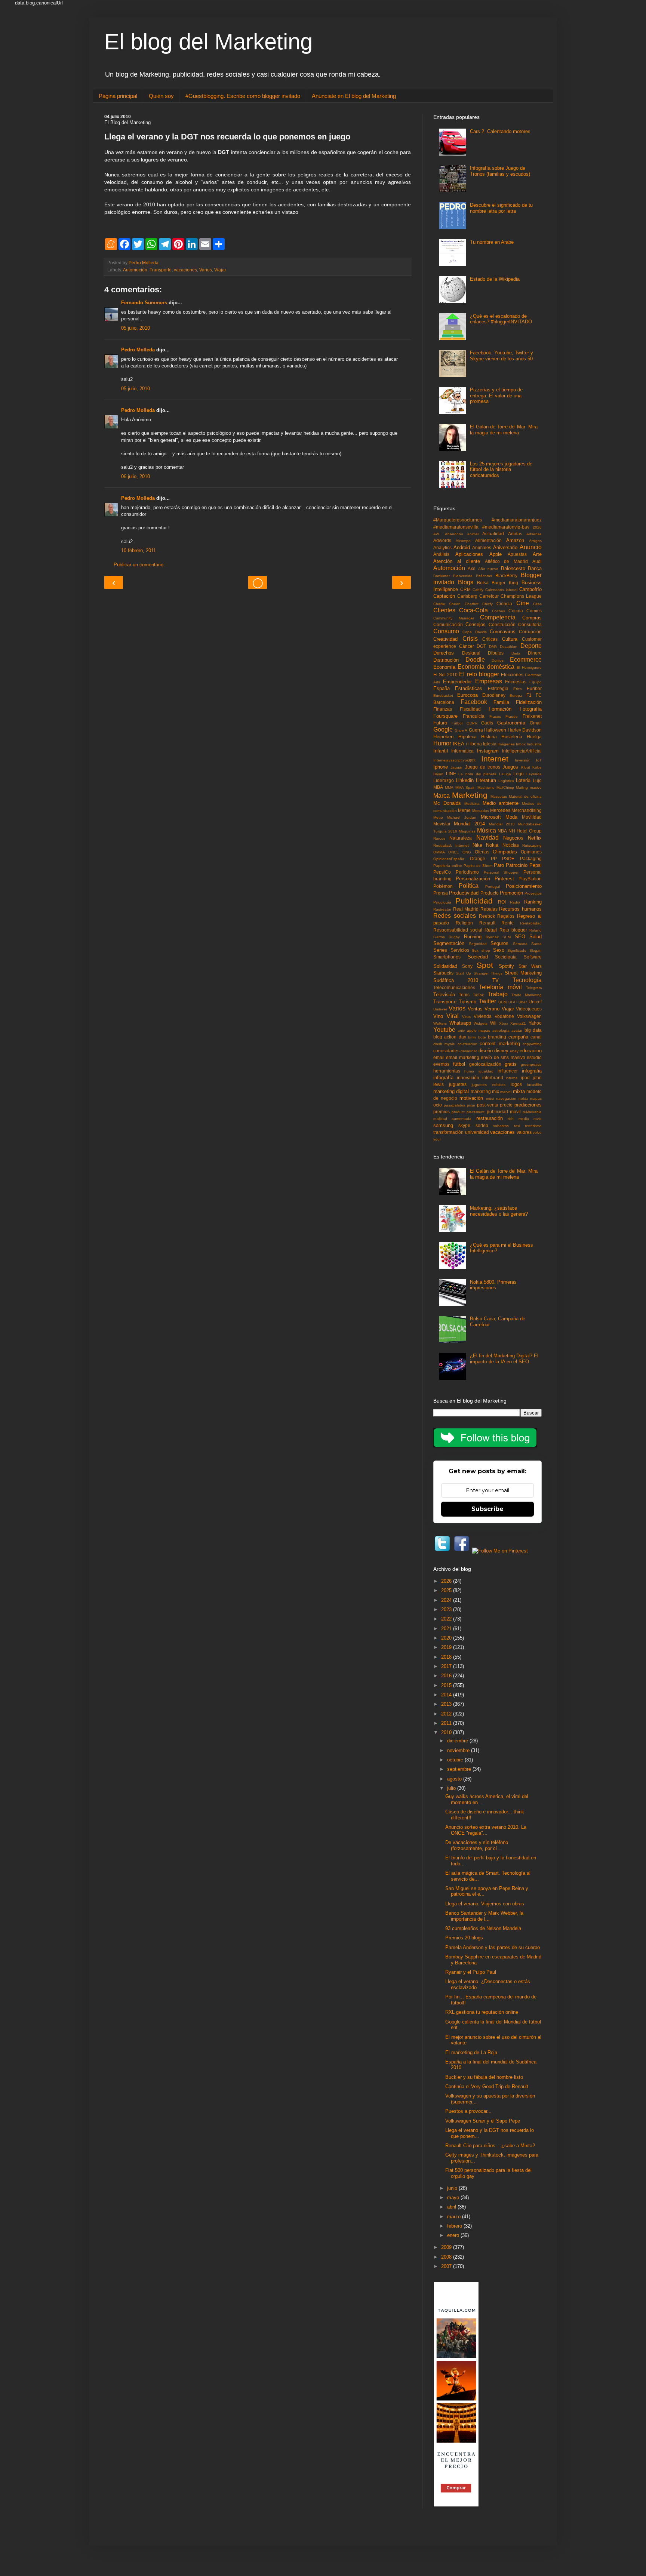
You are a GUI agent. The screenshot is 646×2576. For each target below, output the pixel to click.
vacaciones (185, 270)
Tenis (464, 995)
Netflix (535, 838)
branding (497, 1037)
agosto (455, 1779)
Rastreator (442, 909)
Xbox (504, 1023)
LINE (451, 774)
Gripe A (461, 730)
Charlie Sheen (447, 604)
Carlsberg (467, 596)
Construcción (502, 624)
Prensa (441, 893)
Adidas (515, 534)
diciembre (458, 1741)
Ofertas (482, 852)
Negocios (513, 838)
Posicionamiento (524, 886)
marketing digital (451, 1091)
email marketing (462, 1057)
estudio (534, 1057)
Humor (442, 743)
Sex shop (481, 950)
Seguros (499, 943)
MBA (438, 787)
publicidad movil (504, 1112)
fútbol (459, 1064)
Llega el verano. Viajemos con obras (485, 1904)
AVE (437, 534)
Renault (487, 923)
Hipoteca (467, 737)
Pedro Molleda (138, 350)
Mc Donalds (447, 803)
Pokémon (443, 886)
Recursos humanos (520, 909)
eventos (441, 1064)
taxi (517, 1126)
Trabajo (498, 994)
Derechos (444, 653)
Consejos (476, 624)
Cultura (510, 639)
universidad (477, 1132)
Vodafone (504, 1016)
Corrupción (530, 632)
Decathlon (509, 647)
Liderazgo (444, 780)
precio (506, 1105)
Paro (499, 865)
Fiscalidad (470, 709)
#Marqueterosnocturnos (458, 520)
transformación (448, 1132)
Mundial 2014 (469, 824)
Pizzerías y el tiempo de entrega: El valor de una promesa (496, 396)
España (442, 688)
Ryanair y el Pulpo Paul (471, 1972)
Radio (515, 902)
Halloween (495, 730)
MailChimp (505, 787)
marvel (506, 1092)
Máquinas (467, 831)
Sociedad (478, 957)
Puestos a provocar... (468, 2111)
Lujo (537, 780)
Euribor (534, 688)
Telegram (534, 988)
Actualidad (493, 534)
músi (490, 1098)
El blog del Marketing (208, 42)
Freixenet (532, 716)
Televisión (444, 995)
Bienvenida (463, 576)
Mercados (481, 811)
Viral (453, 1016)
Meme (464, 810)
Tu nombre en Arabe (492, 242)
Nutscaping (532, 845)
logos (516, 1084)
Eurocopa (467, 695)
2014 (447, 1695)
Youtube (444, 1030)
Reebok (487, 916)
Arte (537, 554)
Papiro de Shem (478, 866)
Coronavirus (503, 632)
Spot (485, 965)
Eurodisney (494, 695)
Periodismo (467, 872)
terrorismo (533, 1126)
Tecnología (527, 980)
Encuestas (516, 682)
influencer (508, 1071)
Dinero (535, 653)
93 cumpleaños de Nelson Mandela (483, 1928)
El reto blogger (479, 674)
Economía (444, 667)
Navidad (487, 838)
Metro (438, 817)
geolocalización (485, 1064)
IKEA (459, 744)
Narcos (439, 838)
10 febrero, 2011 (139, 550)
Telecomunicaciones (454, 987)
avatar (517, 1030)
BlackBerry (506, 575)
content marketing (500, 1044)
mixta (519, 1091)
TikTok (478, 995)
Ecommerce (526, 660)
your (437, 1139)
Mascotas (499, 796)
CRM (465, 589)
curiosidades (446, 1051)
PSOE (508, 858)
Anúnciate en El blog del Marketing (354, 96)
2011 (447, 1723)
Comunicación (448, 624)
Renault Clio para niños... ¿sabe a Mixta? (490, 2146)
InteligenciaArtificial (522, 751)
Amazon (515, 540)
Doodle (475, 660)
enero (454, 2235)
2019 (447, 1647)
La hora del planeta (477, 774)
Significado (517, 950)
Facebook (474, 702)
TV (496, 980)
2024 (447, 1600)
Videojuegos (529, 1009)
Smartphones (447, 957)
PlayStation (530, 879)
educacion (531, 1051)
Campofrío (530, 589)
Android (462, 547)
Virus (466, 1017)
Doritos (498, 660)
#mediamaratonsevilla (456, 527)
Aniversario (505, 547)
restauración (490, 1118)
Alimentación (488, 540)
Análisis (441, 554)
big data (533, 1030)
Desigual (471, 653)
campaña (518, 1037)
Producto (490, 893)
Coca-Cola (473, 610)
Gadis (487, 723)
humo (469, 1071)
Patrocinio (517, 865)
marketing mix (485, 1091)
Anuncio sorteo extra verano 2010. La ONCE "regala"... (486, 1830)
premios (442, 1112)
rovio (538, 1119)
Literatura (486, 780)
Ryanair (492, 937)
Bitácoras (484, 576)
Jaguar (456, 767)
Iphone (441, 767)
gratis (511, 1064)
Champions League (521, 596)
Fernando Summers (144, 303)
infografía (443, 1078)
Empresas (489, 681)
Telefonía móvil (500, 987)
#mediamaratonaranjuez (517, 520)
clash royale (444, 1044)
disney (501, 1051)
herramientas (447, 1071)
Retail (491, 930)
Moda (511, 817)
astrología (501, 1030)
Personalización (473, 879)
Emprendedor (457, 682)
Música (487, 830)
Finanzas (443, 709)
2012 (447, 1714)
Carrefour (489, 596)
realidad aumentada (452, 1119)
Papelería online (448, 866)
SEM (507, 937)
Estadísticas (469, 688)
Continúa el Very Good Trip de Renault (487, 2086)
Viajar (220, 270)
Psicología (442, 902)
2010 (447, 1732)
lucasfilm (534, 1085)
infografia (532, 1071)
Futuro (440, 723)
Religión (464, 923)
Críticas (490, 639)
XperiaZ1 (518, 1023)
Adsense (534, 534)
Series (440, 950)
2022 (447, 1619)
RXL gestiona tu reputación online (482, 2012)
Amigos (535, 541)
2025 (447, 1590)
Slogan (536, 950)
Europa (516, 695)
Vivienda (483, 1016)
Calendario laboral (501, 590)
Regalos (506, 916)
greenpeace (531, 1064)
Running (473, 937)
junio (453, 2188)
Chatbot (472, 604)
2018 (447, 1657)
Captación (444, 596)
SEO (520, 937)
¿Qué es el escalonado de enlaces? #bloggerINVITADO (501, 319)
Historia (489, 737)
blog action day (450, 1037)
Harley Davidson (525, 730)
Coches (499, 611)
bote (482, 1037)
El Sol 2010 (445, 675)
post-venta (488, 1105)
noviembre (459, 1750)
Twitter (487, 1001)
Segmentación (449, 943)
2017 (447, 1666)
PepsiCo (442, 872)
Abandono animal (462, 534)
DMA (493, 647)
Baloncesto (513, 568)
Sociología (506, 957)
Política (469, 886)
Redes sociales (455, 916)
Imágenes (506, 744)
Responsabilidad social (458, 930)
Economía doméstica (486, 667)
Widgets (481, 1023)
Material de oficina (525, 796)
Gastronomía (511, 723)
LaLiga (505, 774)
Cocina (516, 611)
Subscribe (487, 1509)
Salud (536, 937)
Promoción (511, 893)
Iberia (476, 744)
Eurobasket (443, 695)
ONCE (454, 852)
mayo (454, 2198)
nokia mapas (530, 1098)
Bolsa (483, 583)
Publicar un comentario (139, 565)
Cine (523, 603)
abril (452, 2207)
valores (524, 1132)
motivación (471, 1098)
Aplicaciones (469, 554)
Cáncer (467, 646)
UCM (502, 1002)
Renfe (507, 923)
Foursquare (445, 716)
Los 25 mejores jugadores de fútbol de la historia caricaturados (501, 470)
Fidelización (529, 702)
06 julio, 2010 (136, 476)
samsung (443, 1125)
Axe (472, 568)
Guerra (476, 730)
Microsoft (491, 817)
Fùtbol (457, 723)
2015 (447, 1685)
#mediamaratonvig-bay (506, 527)
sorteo (482, 1125)
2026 (447, 1581)
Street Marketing (523, 973)
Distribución (446, 660)
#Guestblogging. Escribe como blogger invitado (243, 96)
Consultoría (530, 624)
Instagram (488, 751)
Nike (477, 845)
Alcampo (463, 541)
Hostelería (512, 737)
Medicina (472, 804)
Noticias (511, 845)
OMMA (439, 852)
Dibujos (496, 653)
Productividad (464, 893)
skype (464, 1125)
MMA (449, 787)
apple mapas (479, 1030)
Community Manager (454, 618)
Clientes (444, 610)
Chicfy (487, 604)
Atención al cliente (457, 561)
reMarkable (532, 1112)
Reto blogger (513, 930)
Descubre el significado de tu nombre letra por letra (501, 208)
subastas (501, 1126)
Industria (534, 744)
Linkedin (465, 780)
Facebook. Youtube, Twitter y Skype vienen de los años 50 (502, 356)
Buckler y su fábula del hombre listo (484, 2077)
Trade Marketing (527, 995)
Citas (537, 604)
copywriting (532, 1044)
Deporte (531, 646)
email (439, 1057)
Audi (537, 561)
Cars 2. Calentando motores (500, 131)
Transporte (161, 270)
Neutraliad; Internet (451, 845)
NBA (502, 831)
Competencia (498, 617)
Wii (493, 1023)
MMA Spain (465, 787)
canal (536, 1037)
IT (467, 744)
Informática (462, 751)
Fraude (512, 716)
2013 (447, 1704)
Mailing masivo (529, 787)
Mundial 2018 (502, 824)
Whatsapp (460, 1023)
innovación (468, 1078)
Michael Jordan (462, 817)
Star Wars (530, 966)
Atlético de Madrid (507, 561)
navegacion (506, 1098)
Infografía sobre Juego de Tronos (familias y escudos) (500, 171)
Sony (467, 966)
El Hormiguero (529, 667)
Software (533, 957)
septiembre (460, 1769)
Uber (523, 1002)
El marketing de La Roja (471, 2052)
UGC (513, 1002)
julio (452, 1788)
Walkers (440, 1023)
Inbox (521, 744)
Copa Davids (474, 632)
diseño (486, 1051)
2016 (447, 1676)
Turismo (467, 1002)
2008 (447, 2257)
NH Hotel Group (525, 831)
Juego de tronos (483, 767)
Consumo (446, 631)
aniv (461, 1030)
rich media (518, 1119)
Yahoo (535, 1023)
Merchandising (527, 810)
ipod (525, 1078)
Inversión (523, 760)
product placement (468, 1112)
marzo (455, 2217)
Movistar (442, 824)
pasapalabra (455, 1105)
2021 (447, 1629)
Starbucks (443, 973)
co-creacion (467, 1044)
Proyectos (533, 893)
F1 (529, 695)
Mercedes (500, 810)
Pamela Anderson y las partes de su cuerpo (493, 1947)
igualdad (486, 1071)
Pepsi (536, 865)
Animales (482, 547)
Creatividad (445, 639)
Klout (526, 767)
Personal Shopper (501, 872)
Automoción (135, 270)
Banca (535, 568)
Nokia (492, 845)
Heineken (443, 737)
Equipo (536, 682)
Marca (442, 796)
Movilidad (532, 817)
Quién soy (161, 96)
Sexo (499, 950)
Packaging (531, 858)
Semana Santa (527, 944)
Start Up (463, 973)
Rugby (454, 937)
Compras (532, 618)
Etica (518, 689)
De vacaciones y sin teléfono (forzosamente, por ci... (477, 1845)
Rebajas (489, 909)
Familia (501, 702)
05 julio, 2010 (136, 328)
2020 (537, 527)
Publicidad (474, 901)
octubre (456, 1760)
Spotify (506, 966)
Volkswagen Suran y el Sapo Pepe (483, 2121)
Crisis (470, 639)
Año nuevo (488, 569)
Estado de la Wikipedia (495, 279)
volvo (537, 1132)
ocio (438, 1105)
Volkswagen (529, 1016)
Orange (478, 858)
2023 (447, 1609)
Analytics (442, 547)
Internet (495, 759)
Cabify (478, 590)
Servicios (460, 950)
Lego (519, 774)
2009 (447, 2247)
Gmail (536, 723)
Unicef (535, 1002)
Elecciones (512, 675)
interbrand (493, 1078)
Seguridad (478, 944)
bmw (472, 1037)
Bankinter (442, 576)
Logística (506, 781)
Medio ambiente (501, 803)
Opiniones (531, 852)
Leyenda (534, 774)
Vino (438, 1016)
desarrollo (469, 1051)
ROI (502, 902)
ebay (514, 1051)
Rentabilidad (531, 923)
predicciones (528, 1105)
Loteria (523, 780)
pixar (471, 1105)
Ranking (533, 902)
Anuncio (531, 547)
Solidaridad (445, 966)
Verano (492, 1009)
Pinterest (504, 879)
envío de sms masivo (503, 1057)
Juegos (510, 767)
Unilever (440, 1009)
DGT (481, 646)
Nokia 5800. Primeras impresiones (493, 1285)
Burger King (505, 583)
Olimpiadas (505, 852)
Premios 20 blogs (464, 1938)
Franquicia (474, 716)
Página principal (118, 96)
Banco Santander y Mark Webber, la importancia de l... (484, 1916)
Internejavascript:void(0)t (454, 760)
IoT (539, 760)
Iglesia (490, 744)
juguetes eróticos (489, 1085)
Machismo (486, 787)
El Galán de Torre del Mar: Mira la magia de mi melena (504, 430)
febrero (455, 2226)
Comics (534, 611)
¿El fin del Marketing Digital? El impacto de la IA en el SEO (504, 1359)
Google (443, 730)
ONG (467, 852)
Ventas (475, 1009)
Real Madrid (466, 909)
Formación (500, 709)
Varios (206, 270)
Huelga (534, 737)
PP (494, 858)
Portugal (493, 887)
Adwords (442, 540)
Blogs (466, 582)
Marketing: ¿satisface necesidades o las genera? (499, 1211)
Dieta (516, 653)
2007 (447, 2266)
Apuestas (517, 554)
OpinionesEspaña (449, 859)
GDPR (472, 723)
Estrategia (498, 688)
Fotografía (531, 709)
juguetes (458, 1084)
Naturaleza (461, 838)
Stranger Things (488, 973)
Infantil (441, 751)
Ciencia (504, 604)
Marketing (470, 795)
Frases (495, 716)
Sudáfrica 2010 (456, 980)
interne (512, 1078)
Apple (496, 554)
